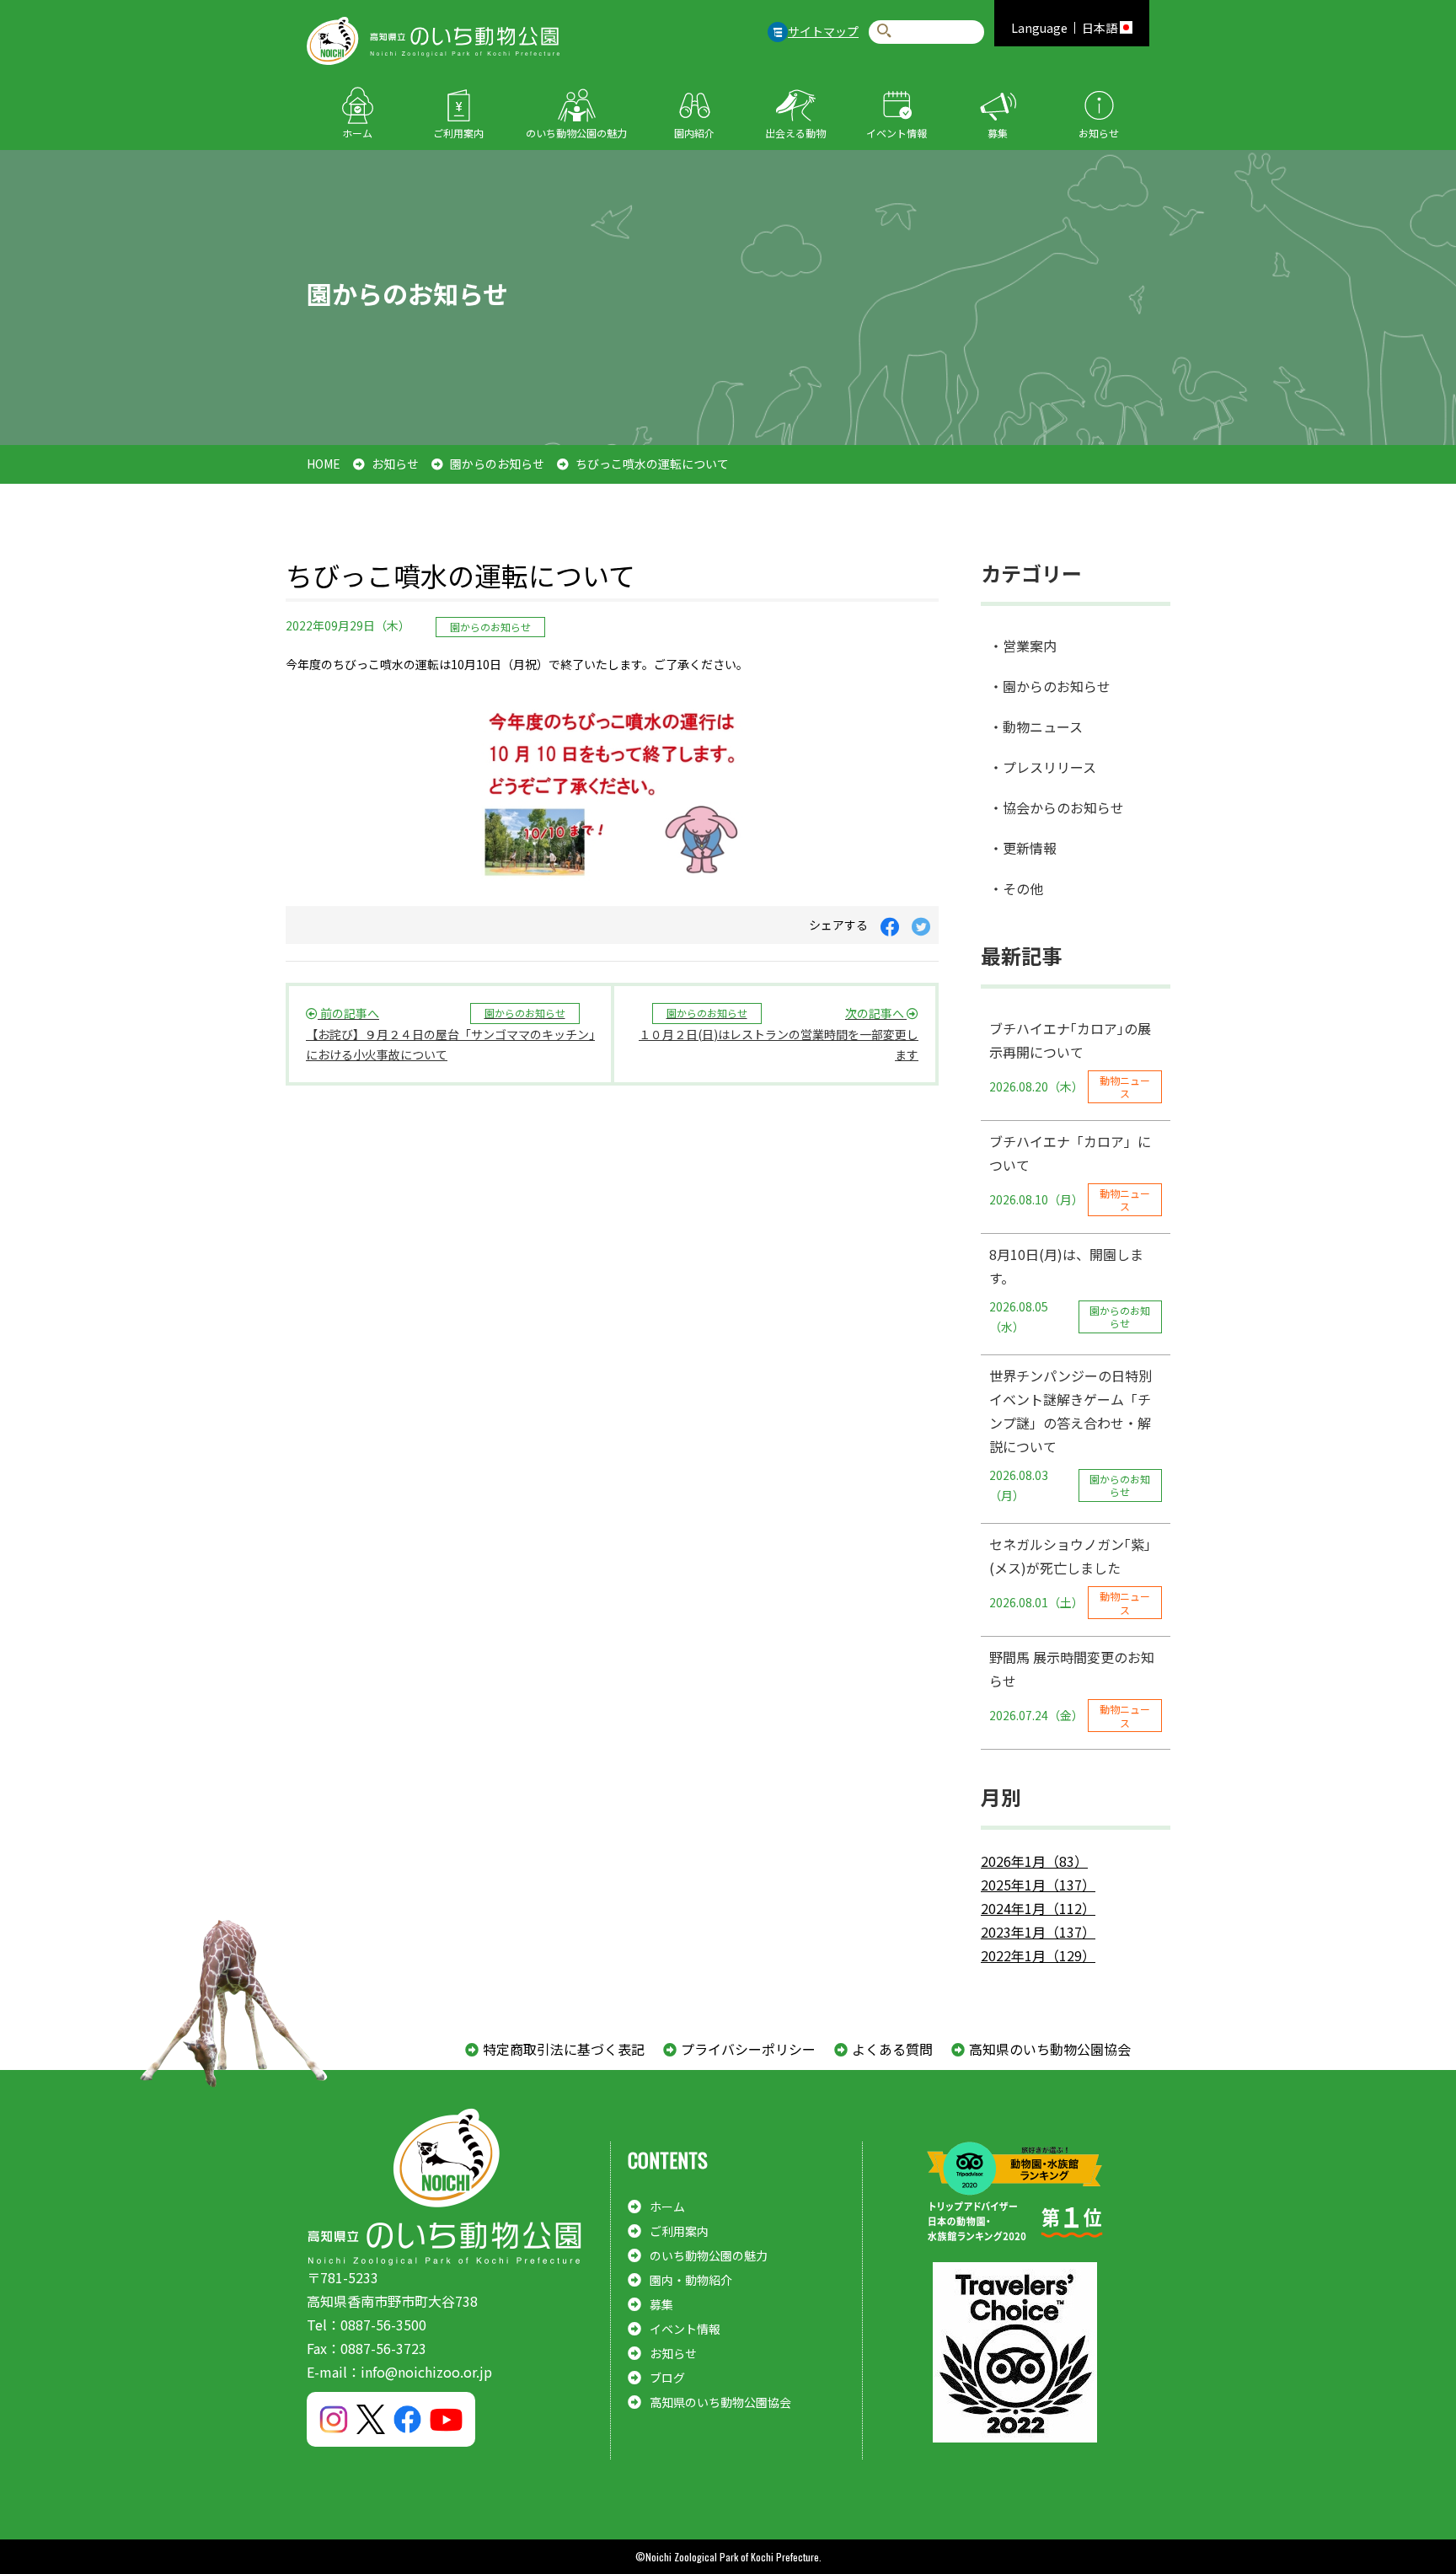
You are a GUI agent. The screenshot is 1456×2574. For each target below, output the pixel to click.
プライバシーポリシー (748, 2049)
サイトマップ (823, 31)
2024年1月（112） (1038, 1908)
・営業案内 (1023, 646)
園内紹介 (694, 133)
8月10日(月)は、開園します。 (1070, 1290)
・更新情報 (1023, 848)
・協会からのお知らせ (1057, 807)
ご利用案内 (458, 133)
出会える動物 (795, 133)
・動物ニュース (1036, 727)
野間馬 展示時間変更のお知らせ (1072, 1688)
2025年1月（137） (1038, 1885)
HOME (324, 464)
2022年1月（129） (1038, 1955)
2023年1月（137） (1038, 1932)
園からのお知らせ (497, 464)
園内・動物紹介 (691, 2280)
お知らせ (1099, 133)
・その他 (1016, 888)
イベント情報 (897, 133)
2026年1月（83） (1034, 1861)
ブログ (667, 2378)
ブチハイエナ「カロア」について (1070, 1172)
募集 (998, 133)
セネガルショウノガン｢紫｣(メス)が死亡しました (1070, 1575)
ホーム (357, 133)
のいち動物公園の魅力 (576, 133)
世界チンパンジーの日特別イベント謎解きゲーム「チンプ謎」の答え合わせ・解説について (1071, 1435)
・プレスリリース (1043, 767)
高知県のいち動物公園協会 (1050, 2049)
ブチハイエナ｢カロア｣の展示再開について (1070, 1059)
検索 (884, 32)
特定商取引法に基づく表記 (564, 2049)
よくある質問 (892, 2049)
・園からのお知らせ (1050, 686)
